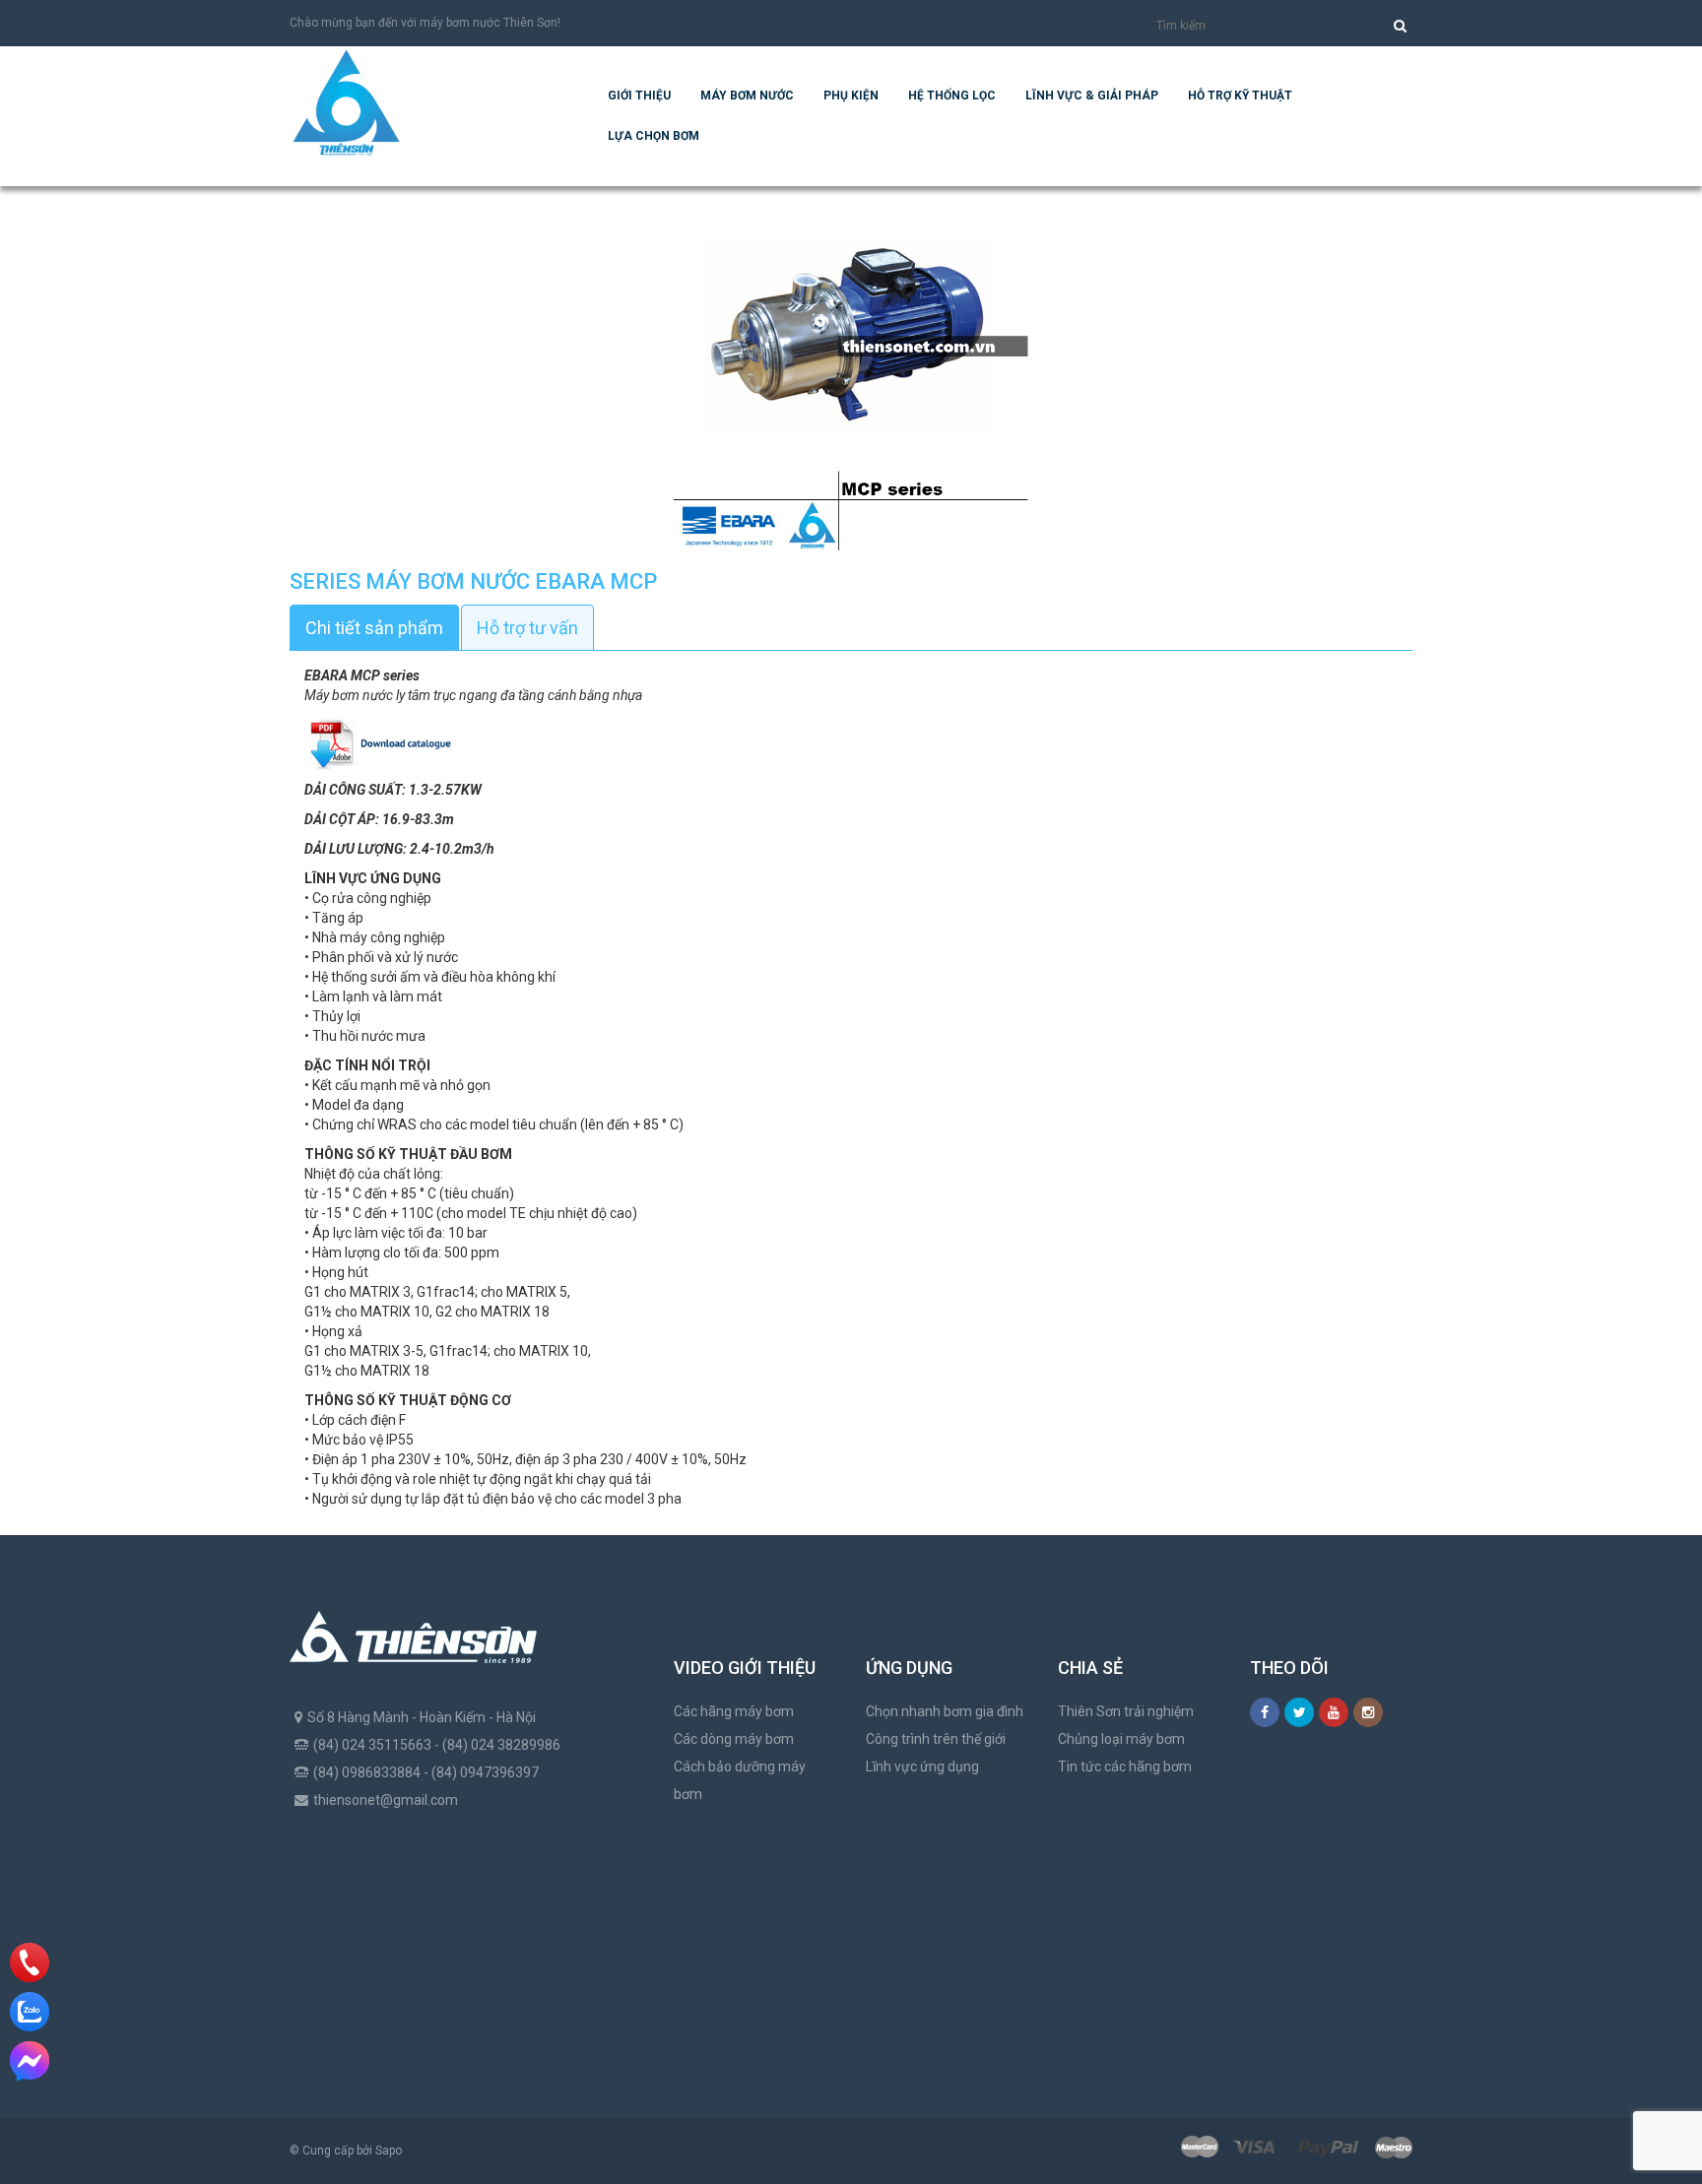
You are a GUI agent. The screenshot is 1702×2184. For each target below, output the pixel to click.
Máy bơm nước (747, 96)
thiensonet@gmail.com (386, 1800)
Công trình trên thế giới (936, 1739)
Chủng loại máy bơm (1121, 1739)
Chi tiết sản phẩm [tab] (374, 628)
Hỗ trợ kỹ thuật (1240, 96)
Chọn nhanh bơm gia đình (945, 1711)
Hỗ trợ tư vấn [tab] (527, 628)
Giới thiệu (639, 96)
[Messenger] (30, 2061)
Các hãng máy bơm (734, 1711)
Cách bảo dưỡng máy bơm (740, 1780)
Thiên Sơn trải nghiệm (1126, 1711)
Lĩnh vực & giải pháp (1092, 96)
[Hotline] (30, 1962)
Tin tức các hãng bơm (1125, 1766)
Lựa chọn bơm (654, 136)
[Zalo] (30, 2012)
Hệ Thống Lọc (952, 96)
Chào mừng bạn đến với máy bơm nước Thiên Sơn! (425, 23)
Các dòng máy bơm (734, 1739)
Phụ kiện (851, 96)
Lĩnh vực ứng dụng (922, 1766)
